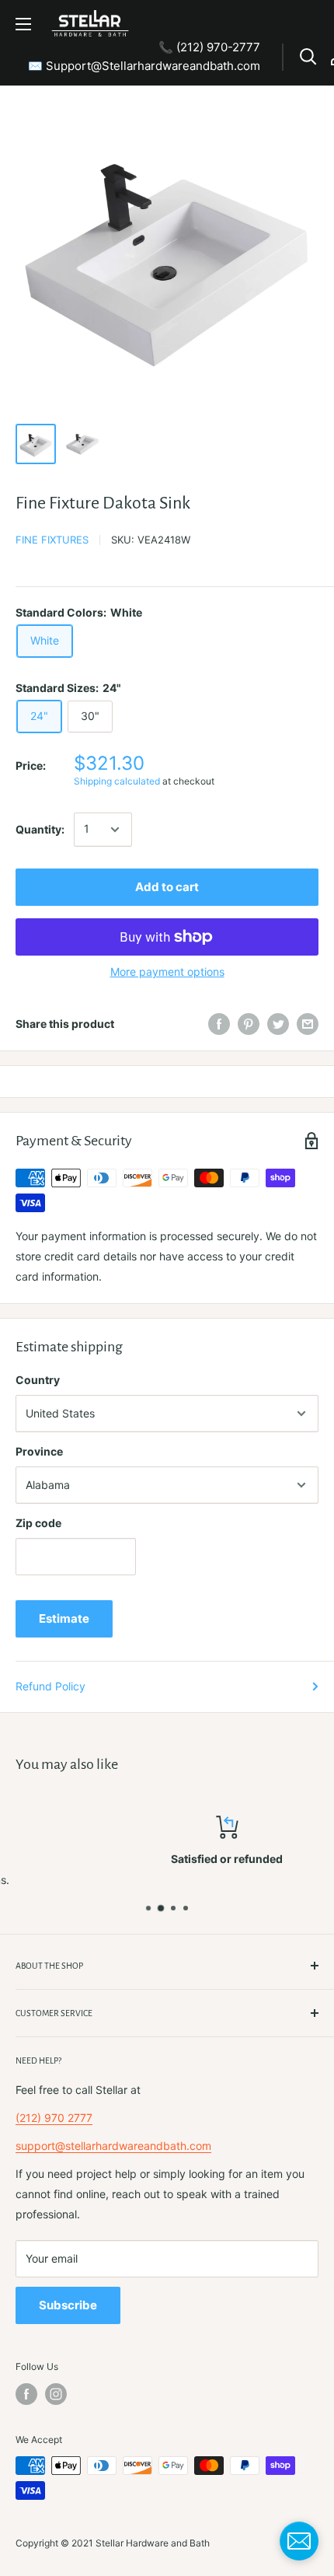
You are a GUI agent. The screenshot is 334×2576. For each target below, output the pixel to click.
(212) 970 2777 (54, 2118)
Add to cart (167, 887)
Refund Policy (50, 1686)
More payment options (167, 972)
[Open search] (308, 57)
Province (39, 1451)
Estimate (64, 1618)
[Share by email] (308, 1024)
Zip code (38, 1523)
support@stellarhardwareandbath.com (113, 2146)
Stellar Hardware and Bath (153, 2543)
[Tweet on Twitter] (278, 1024)
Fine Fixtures (52, 540)
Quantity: (40, 829)
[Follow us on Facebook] (26, 2394)
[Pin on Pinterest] (249, 1024)
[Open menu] (23, 24)
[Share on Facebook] (219, 1024)
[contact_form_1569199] (299, 2541)
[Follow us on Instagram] (56, 2394)
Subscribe (68, 2305)
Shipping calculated (117, 781)
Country (38, 1380)
